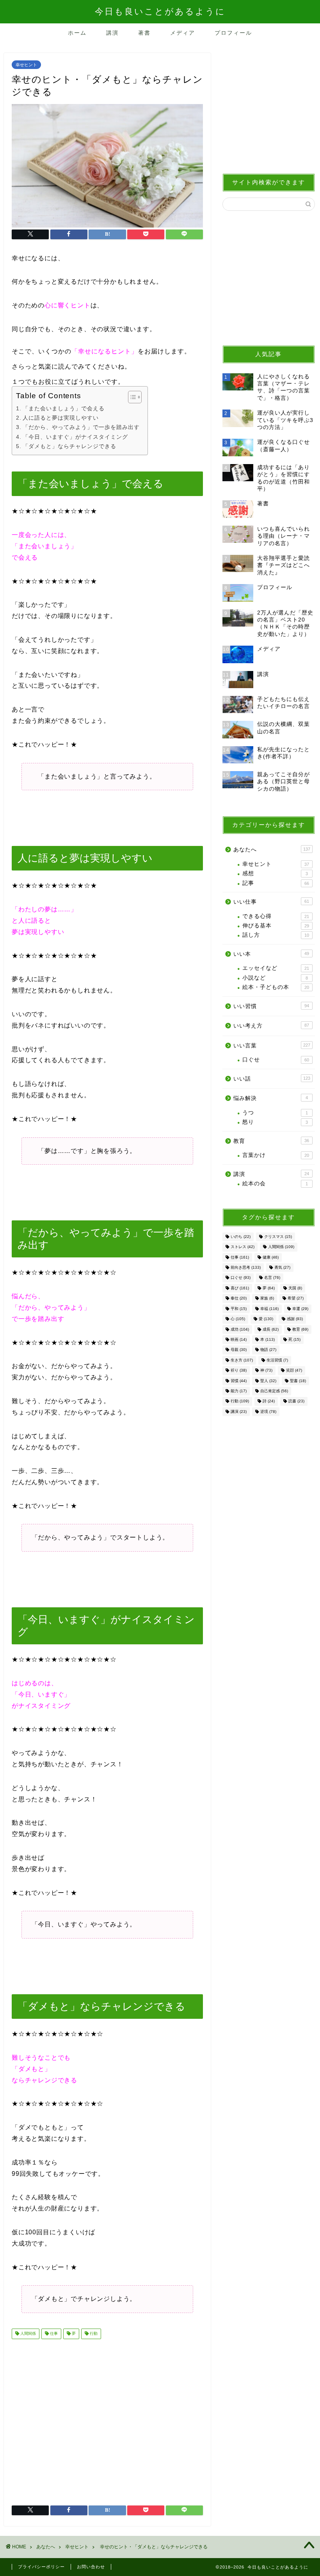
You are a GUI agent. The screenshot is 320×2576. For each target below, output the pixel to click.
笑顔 (294, 1371)
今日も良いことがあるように (160, 11)
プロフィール (233, 33)
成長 (271, 1329)
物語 (268, 1350)
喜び (240, 1288)
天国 (295, 1288)
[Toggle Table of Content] (131, 397)
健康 (271, 1257)
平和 (239, 1309)
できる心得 (276, 916)
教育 (271, 1141)
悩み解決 (271, 1098)
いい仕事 (271, 902)
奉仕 (239, 1299)
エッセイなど (276, 968)
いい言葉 (272, 1046)
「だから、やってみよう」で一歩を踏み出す (81, 427)
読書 (296, 1401)
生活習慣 (277, 1360)
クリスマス (278, 1237)
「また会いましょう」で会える (64, 408)
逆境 (268, 1412)
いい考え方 (271, 1026)
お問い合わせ (91, 2567)
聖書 (298, 1381)
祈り (239, 1371)
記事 (276, 883)
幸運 (300, 1309)
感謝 (295, 1319)
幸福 (269, 1309)
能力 (239, 1391)
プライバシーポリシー (41, 2567)
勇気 (282, 1267)
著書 (144, 33)
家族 (267, 1299)
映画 (239, 1339)
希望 (296, 1299)
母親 (239, 1350)
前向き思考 (246, 1267)
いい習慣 (271, 1006)
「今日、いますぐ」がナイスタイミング (75, 437)
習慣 (239, 1381)
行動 (93, 2334)
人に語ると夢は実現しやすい (61, 418)
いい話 (272, 1079)
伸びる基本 (276, 926)
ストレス (243, 1247)
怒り (275, 1122)
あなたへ (272, 850)
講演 (112, 33)
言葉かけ (276, 1155)
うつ (275, 1113)
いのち (241, 1237)
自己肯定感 (274, 1391)
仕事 (53, 2334)
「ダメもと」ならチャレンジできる (69, 446)
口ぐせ (276, 1060)
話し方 (276, 935)
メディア (183, 33)
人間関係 (28, 2334)
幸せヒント (26, 65)
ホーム (77, 33)
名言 (272, 1278)
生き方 (242, 1360)
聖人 (268, 1381)
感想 (275, 873)
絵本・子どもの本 (276, 987)
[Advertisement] (107, 2419)
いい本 (271, 954)
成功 (240, 1329)
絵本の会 (275, 1184)
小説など (275, 978)
